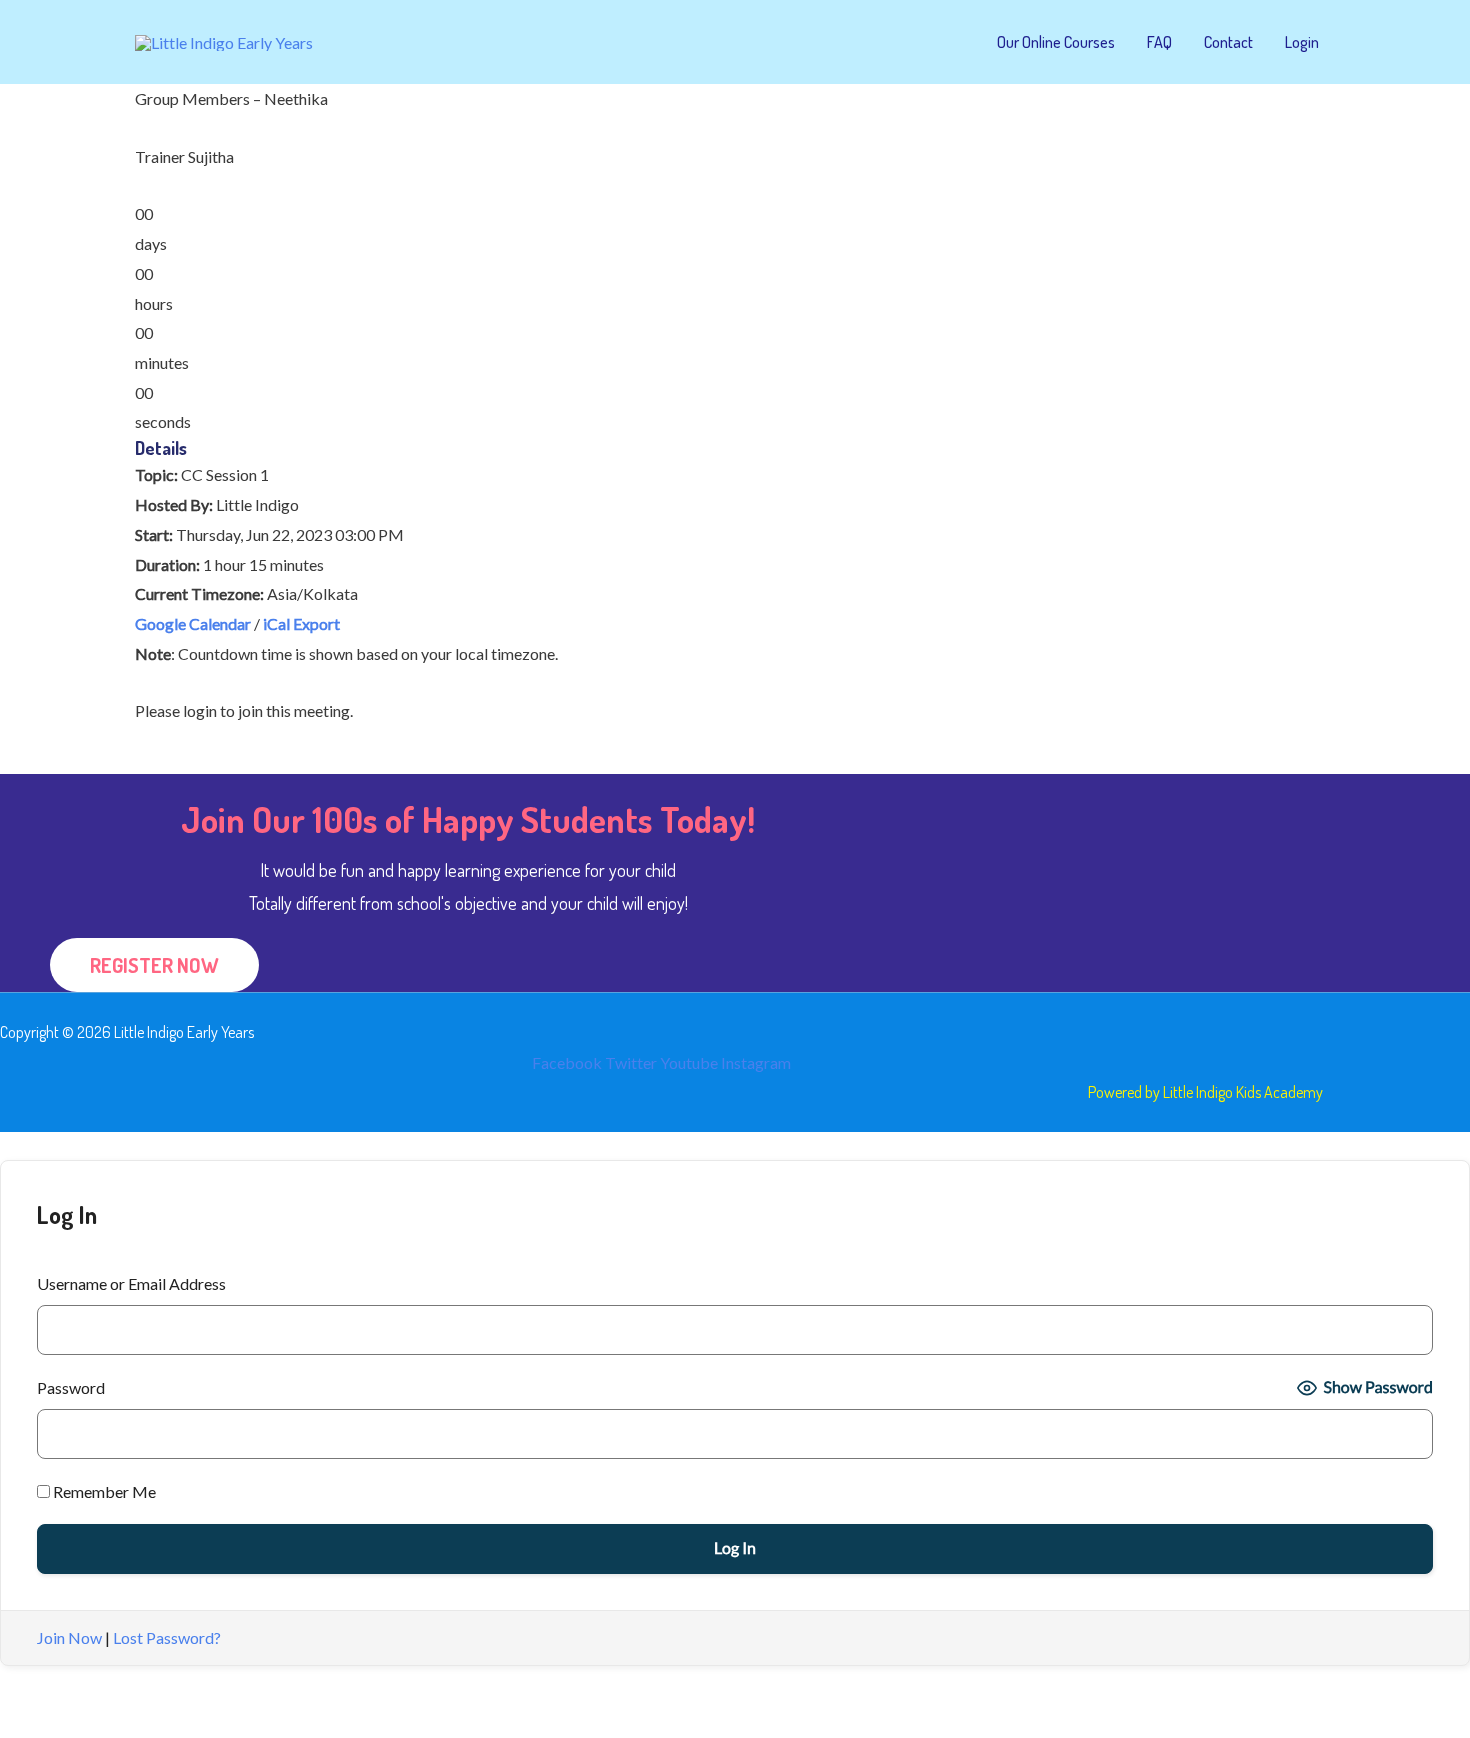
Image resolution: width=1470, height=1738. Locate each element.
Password (71, 1387)
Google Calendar (193, 623)
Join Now (69, 1637)
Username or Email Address (131, 1283)
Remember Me (103, 1491)
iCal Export (301, 623)
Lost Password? (167, 1637)
